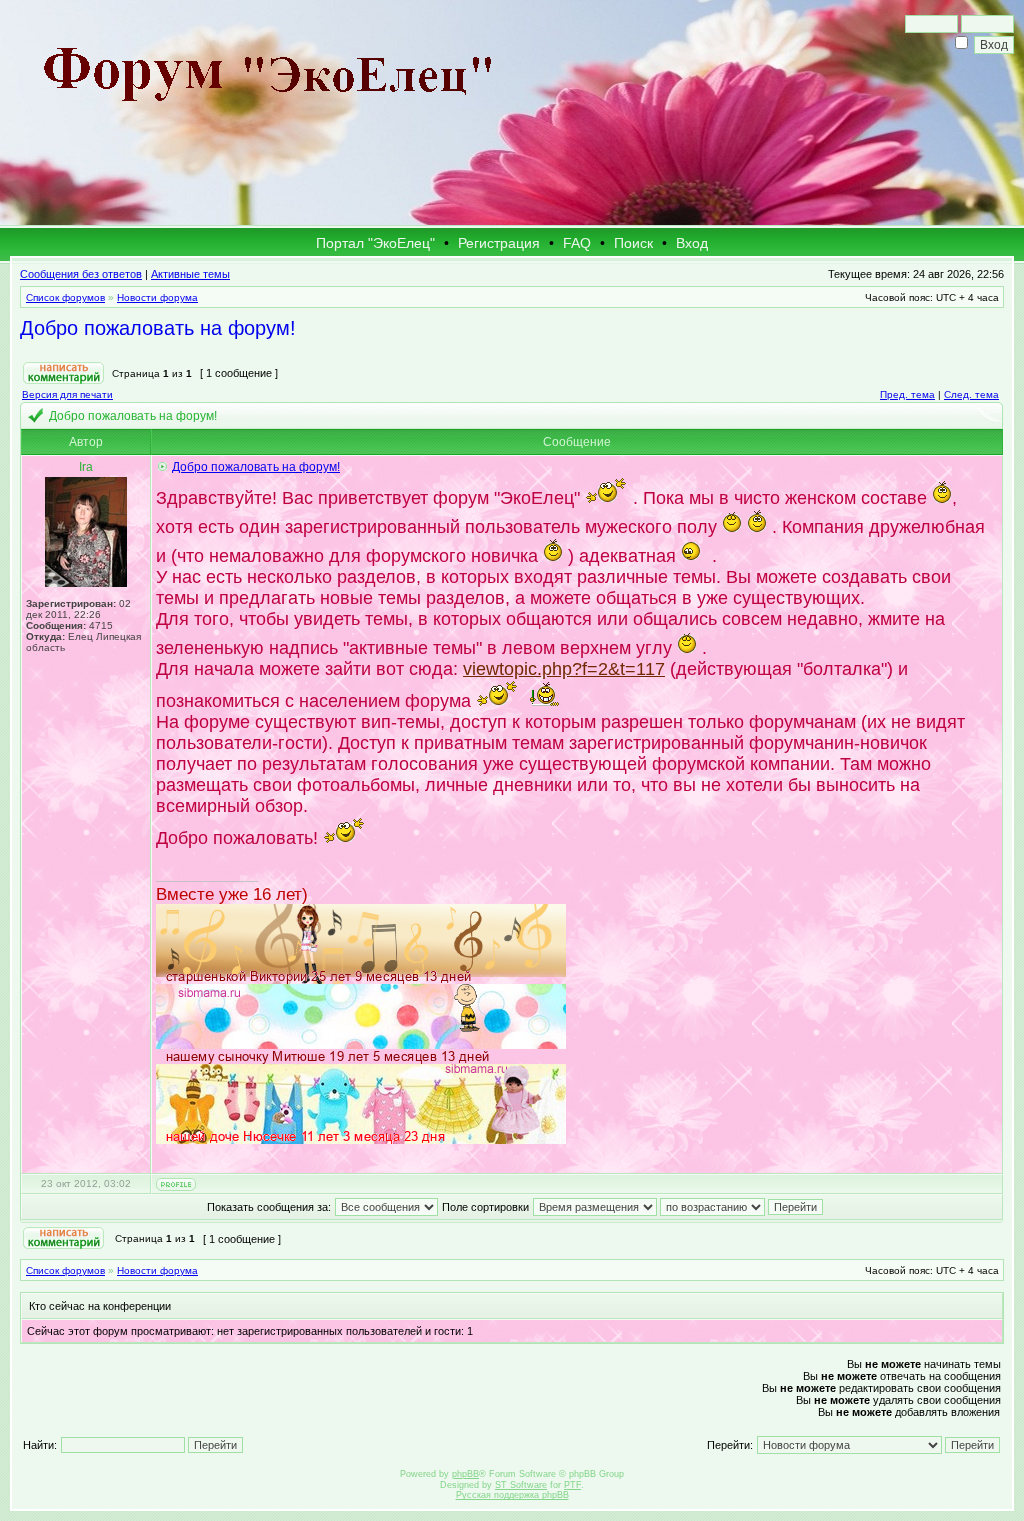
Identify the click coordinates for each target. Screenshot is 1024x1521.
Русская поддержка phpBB (512, 1495)
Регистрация (499, 243)
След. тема (971, 394)
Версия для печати (67, 394)
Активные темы (190, 274)
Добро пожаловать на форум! (158, 328)
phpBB (465, 1474)
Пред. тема (907, 394)
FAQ (577, 243)
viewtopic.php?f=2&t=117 (564, 669)
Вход (692, 243)
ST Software (521, 1485)
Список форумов (65, 297)
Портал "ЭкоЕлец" (375, 243)
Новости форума (157, 297)
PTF (572, 1485)
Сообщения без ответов (81, 274)
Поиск (633, 243)
